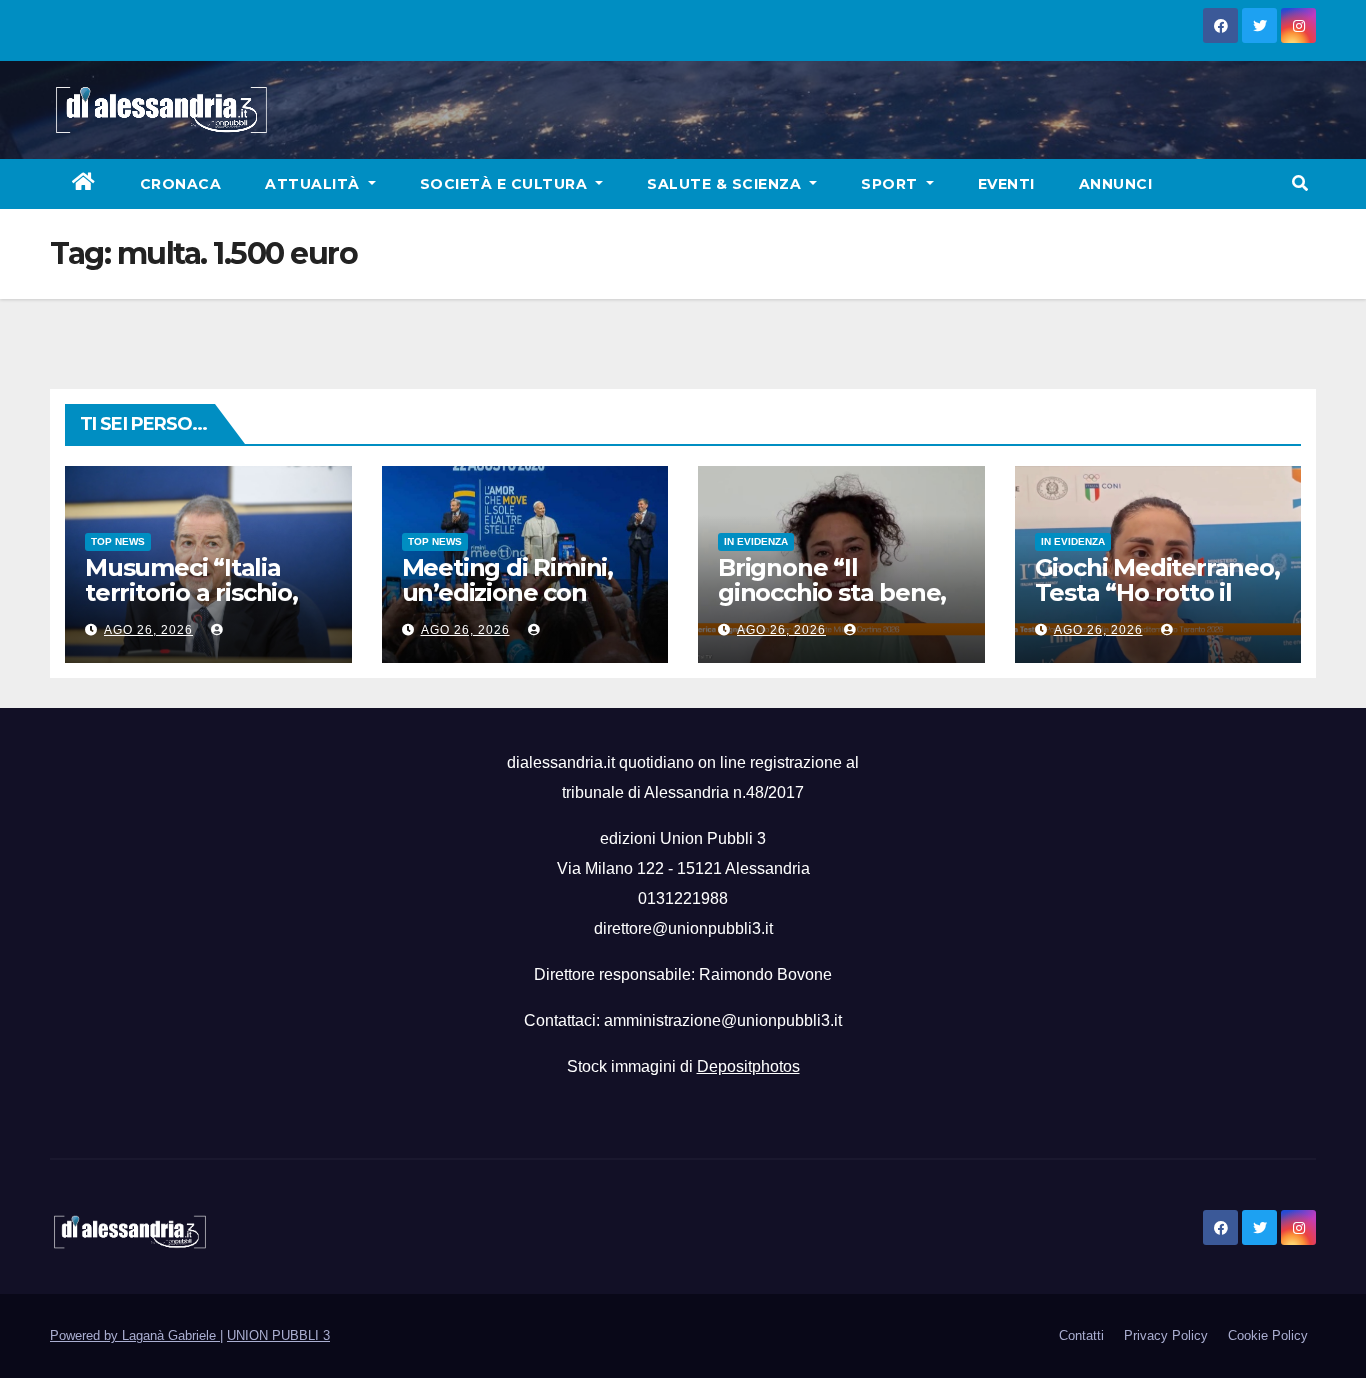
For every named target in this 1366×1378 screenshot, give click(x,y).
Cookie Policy (1268, 1335)
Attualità (314, 184)
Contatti (1081, 1335)
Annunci (1116, 184)
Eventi (1006, 184)
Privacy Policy (1166, 1335)
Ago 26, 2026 (148, 630)
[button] (1300, 183)
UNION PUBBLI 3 (278, 1335)
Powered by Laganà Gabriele (135, 1335)
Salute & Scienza (726, 184)
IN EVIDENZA (756, 541)
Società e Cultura (506, 184)
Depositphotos (748, 1066)
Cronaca (181, 184)
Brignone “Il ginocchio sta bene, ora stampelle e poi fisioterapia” (832, 605)
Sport (891, 184)
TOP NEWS (118, 541)
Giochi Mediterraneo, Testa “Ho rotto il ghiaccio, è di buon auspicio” (1157, 605)
